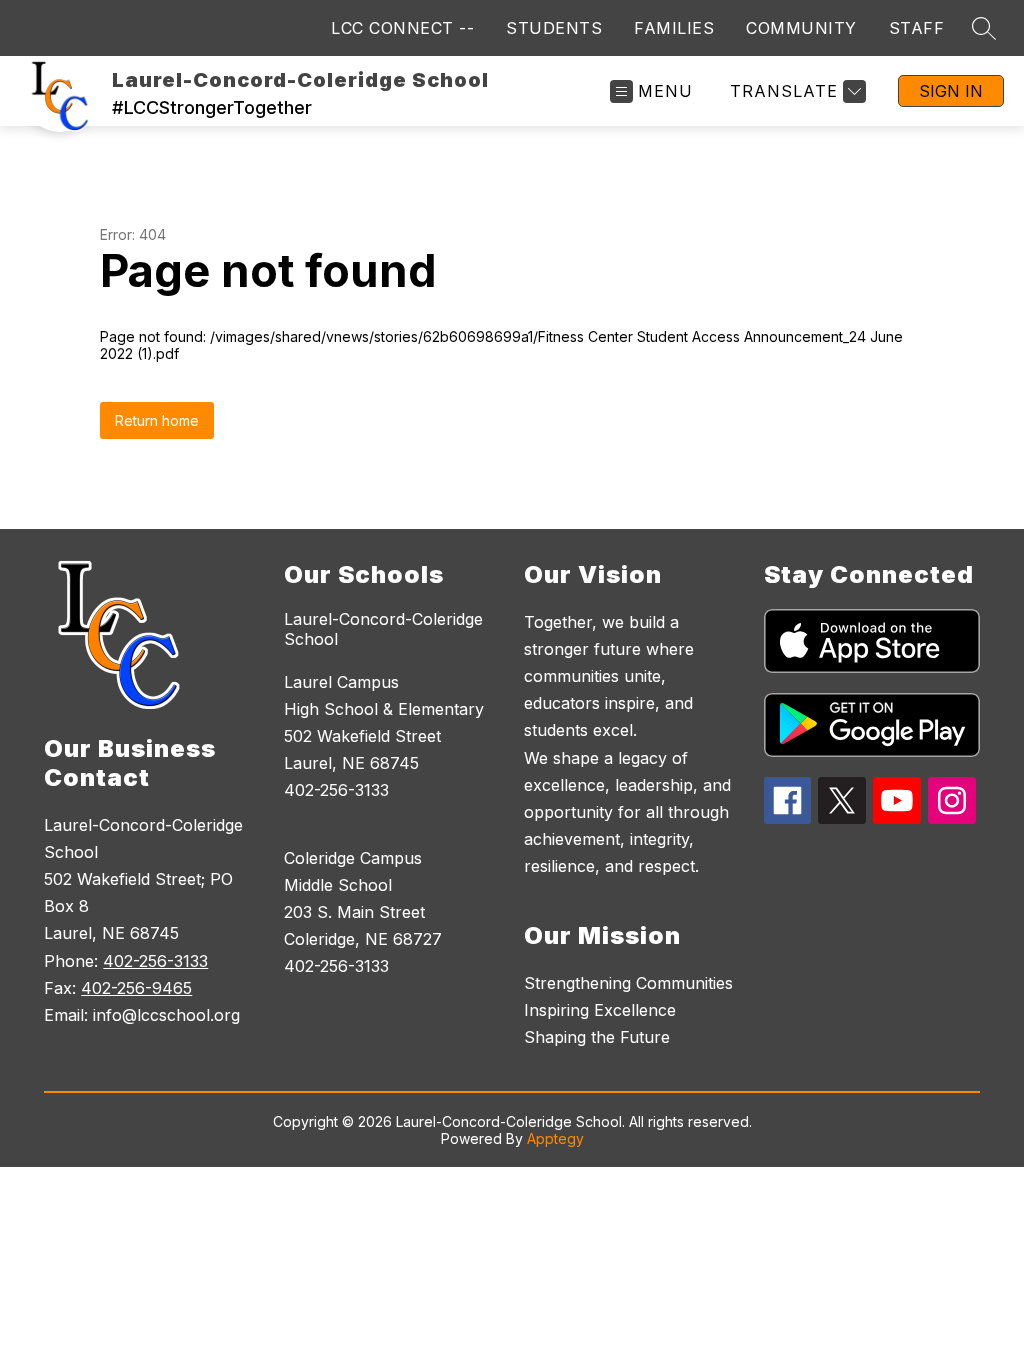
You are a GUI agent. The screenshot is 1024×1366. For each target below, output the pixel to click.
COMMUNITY (801, 28)
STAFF (917, 28)
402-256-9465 (136, 988)
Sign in (951, 91)
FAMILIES (674, 28)
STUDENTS (554, 28)
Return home (157, 420)
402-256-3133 (155, 961)
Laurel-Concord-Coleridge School (383, 629)
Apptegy (555, 1138)
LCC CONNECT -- (402, 28)
